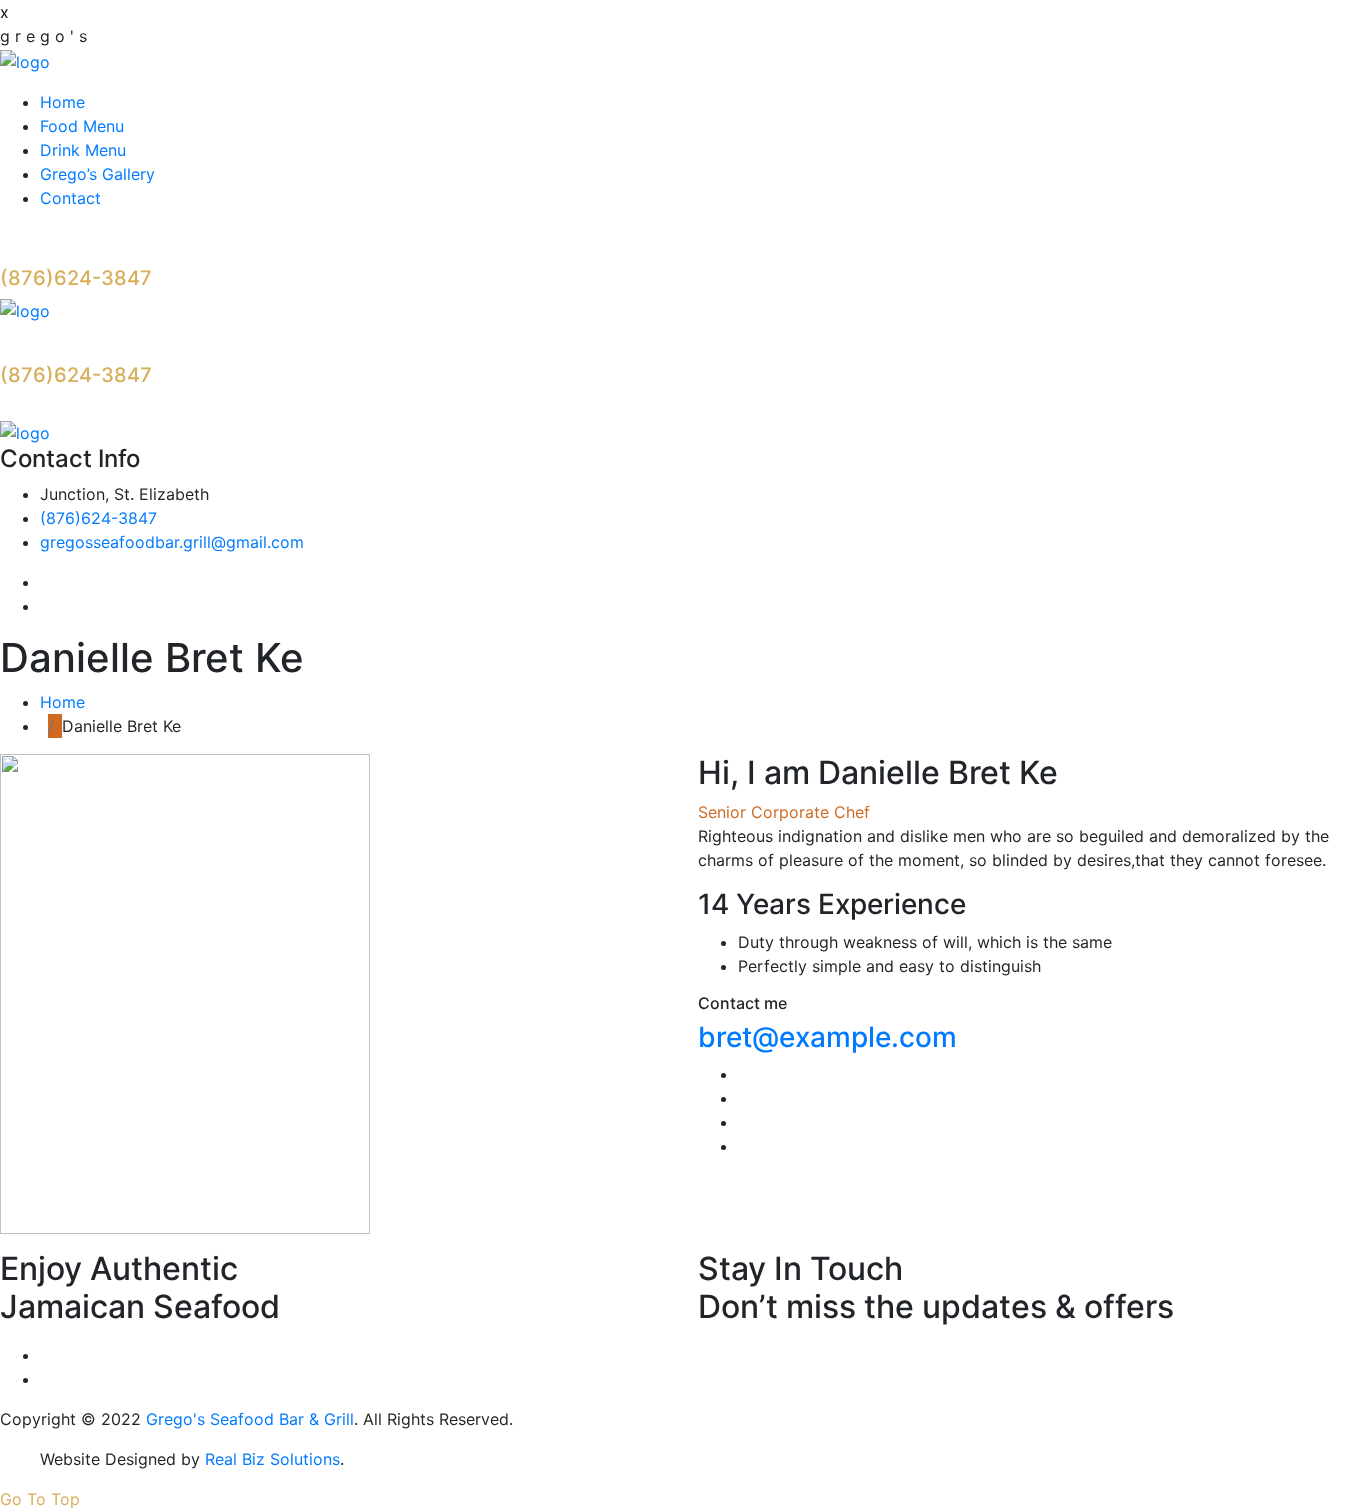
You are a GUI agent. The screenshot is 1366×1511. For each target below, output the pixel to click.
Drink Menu (83, 150)
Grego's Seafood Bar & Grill (250, 1419)
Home (62, 102)
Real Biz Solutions (272, 1459)
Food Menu (82, 126)
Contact (70, 198)
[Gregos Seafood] (25, 60)
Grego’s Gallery (97, 174)
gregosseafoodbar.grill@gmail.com (172, 542)
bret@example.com (827, 1037)
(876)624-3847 (76, 278)
